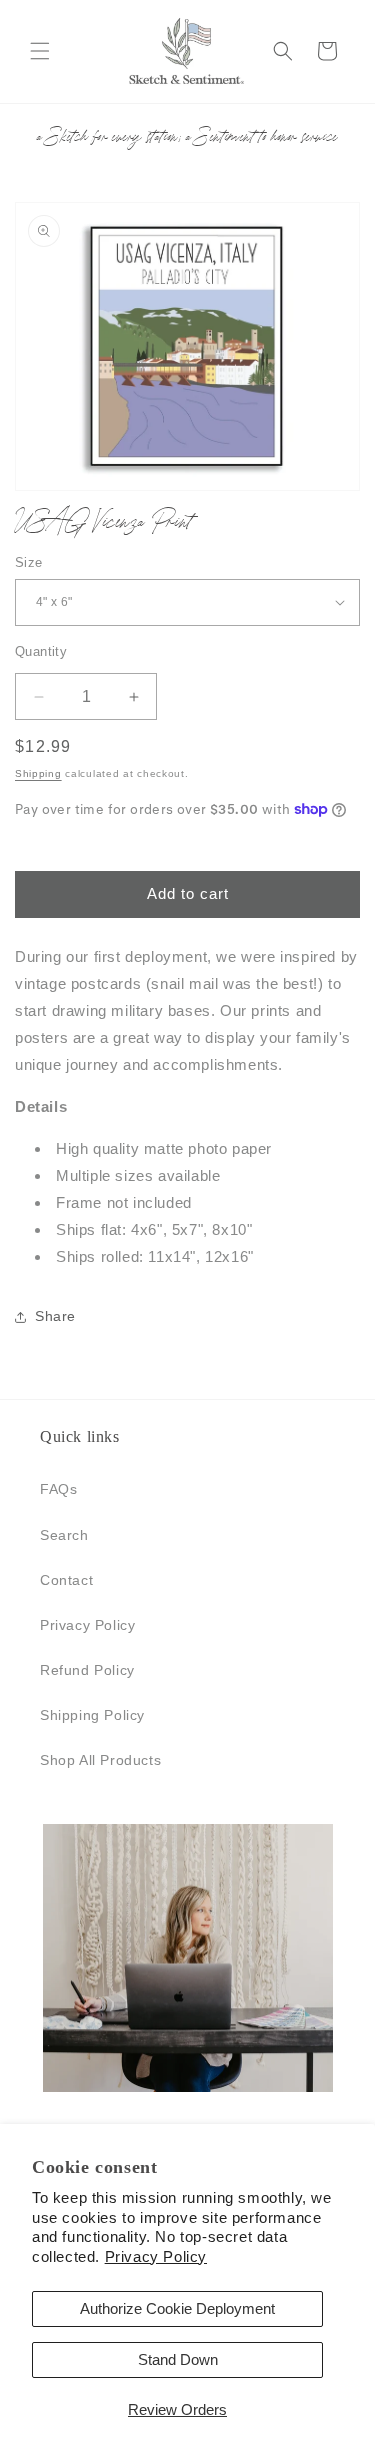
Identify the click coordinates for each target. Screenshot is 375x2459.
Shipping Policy (92, 1715)
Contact (66, 1580)
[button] (40, 51)
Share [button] (55, 1316)
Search (64, 1535)
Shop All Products (100, 1760)
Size (29, 562)
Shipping (38, 773)
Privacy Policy (156, 2256)
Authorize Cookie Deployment (177, 2308)
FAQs (58, 1489)
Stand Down (178, 2359)
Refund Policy (87, 1670)
